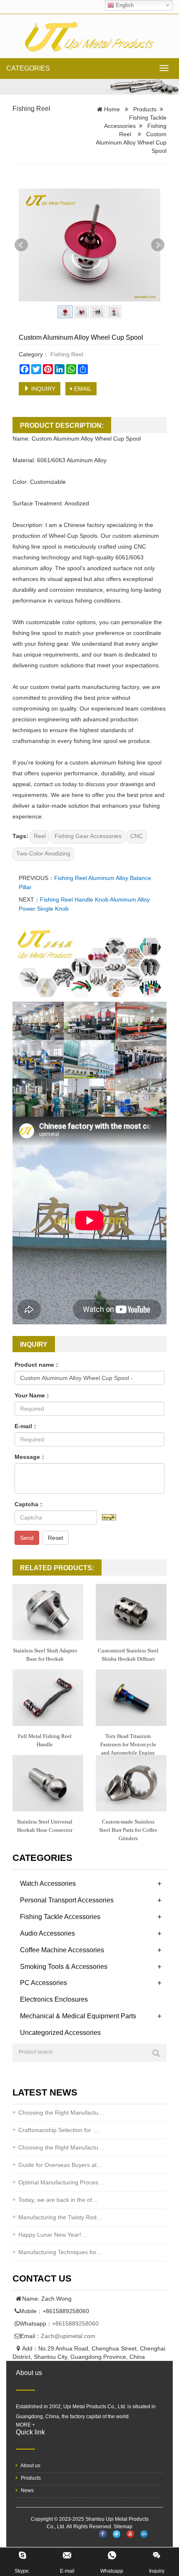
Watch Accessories (48, 1884)
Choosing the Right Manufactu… (61, 2113)
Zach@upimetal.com (68, 2336)
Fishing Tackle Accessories (60, 1917)
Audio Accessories (47, 1933)
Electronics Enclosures (54, 1999)
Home (112, 109)
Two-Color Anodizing (43, 853)
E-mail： (26, 1426)
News (27, 2490)
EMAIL (82, 389)
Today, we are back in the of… (58, 2200)
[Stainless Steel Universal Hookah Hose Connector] (48, 1783)
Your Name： (33, 1395)
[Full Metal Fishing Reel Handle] (48, 1698)
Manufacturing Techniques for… (60, 2252)
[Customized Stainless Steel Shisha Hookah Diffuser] (131, 1612)
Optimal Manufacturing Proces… (61, 2182)
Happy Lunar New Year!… (53, 2235)
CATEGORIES (28, 68)
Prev (21, 245)
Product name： (37, 1365)
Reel (40, 836)
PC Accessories (44, 1983)
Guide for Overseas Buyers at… (60, 2165)
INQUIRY (42, 389)
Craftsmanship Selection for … (58, 2130)
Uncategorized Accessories (60, 2033)
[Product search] (156, 2053)
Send (27, 1538)
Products (145, 109)
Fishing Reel (31, 109)
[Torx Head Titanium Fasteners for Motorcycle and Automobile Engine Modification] (131, 1698)
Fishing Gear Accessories (88, 836)
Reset (56, 1538)
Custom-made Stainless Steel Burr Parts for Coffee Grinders (128, 1830)
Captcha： (29, 1504)
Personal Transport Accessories (67, 1900)
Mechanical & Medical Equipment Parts (78, 2016)
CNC (137, 836)
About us (30, 2466)
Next (158, 245)
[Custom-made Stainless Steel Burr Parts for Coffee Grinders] (131, 1783)
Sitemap (123, 2527)
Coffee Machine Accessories (62, 1950)
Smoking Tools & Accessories (64, 1967)
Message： (30, 1457)
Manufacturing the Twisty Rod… (60, 2217)
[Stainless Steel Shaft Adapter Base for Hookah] (48, 1612)
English (124, 5)
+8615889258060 (75, 2324)
